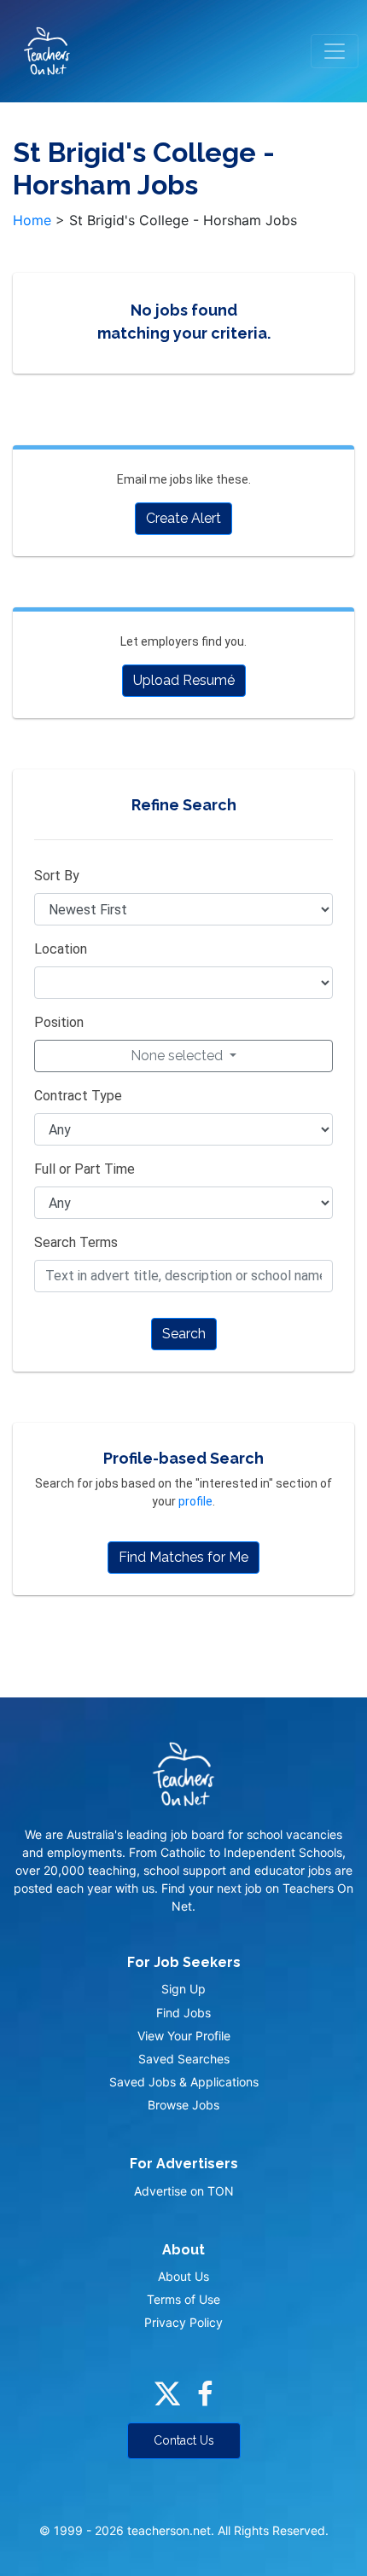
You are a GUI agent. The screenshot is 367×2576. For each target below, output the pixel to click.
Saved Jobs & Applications (184, 2082)
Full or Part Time (84, 1169)
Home (32, 220)
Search (184, 1334)
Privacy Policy (183, 2322)
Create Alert (183, 518)
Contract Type (78, 1096)
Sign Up (183, 1989)
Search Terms (76, 1242)
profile (195, 1501)
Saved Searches (184, 2059)
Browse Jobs (183, 2105)
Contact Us (184, 2440)
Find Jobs (183, 2013)
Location (61, 949)
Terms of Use (183, 2299)
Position (59, 1022)
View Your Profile (184, 2036)
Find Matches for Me (183, 1557)
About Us (183, 2276)
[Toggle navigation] (335, 51)
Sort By (57, 876)
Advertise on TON (184, 2191)
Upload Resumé (184, 680)
